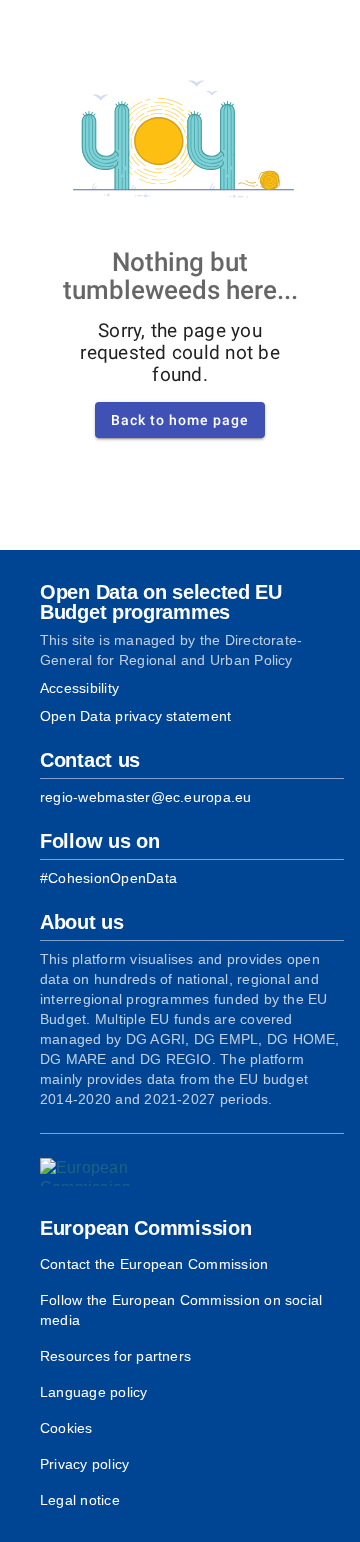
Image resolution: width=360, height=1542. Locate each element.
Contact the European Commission (154, 1264)
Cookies (66, 1428)
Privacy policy (84, 1464)
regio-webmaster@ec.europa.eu (146, 797)
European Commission (145, 1228)
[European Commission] (96, 1172)
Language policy (94, 1392)
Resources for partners (115, 1356)
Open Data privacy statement (135, 716)
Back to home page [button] (180, 420)
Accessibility (79, 688)
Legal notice (80, 1500)
